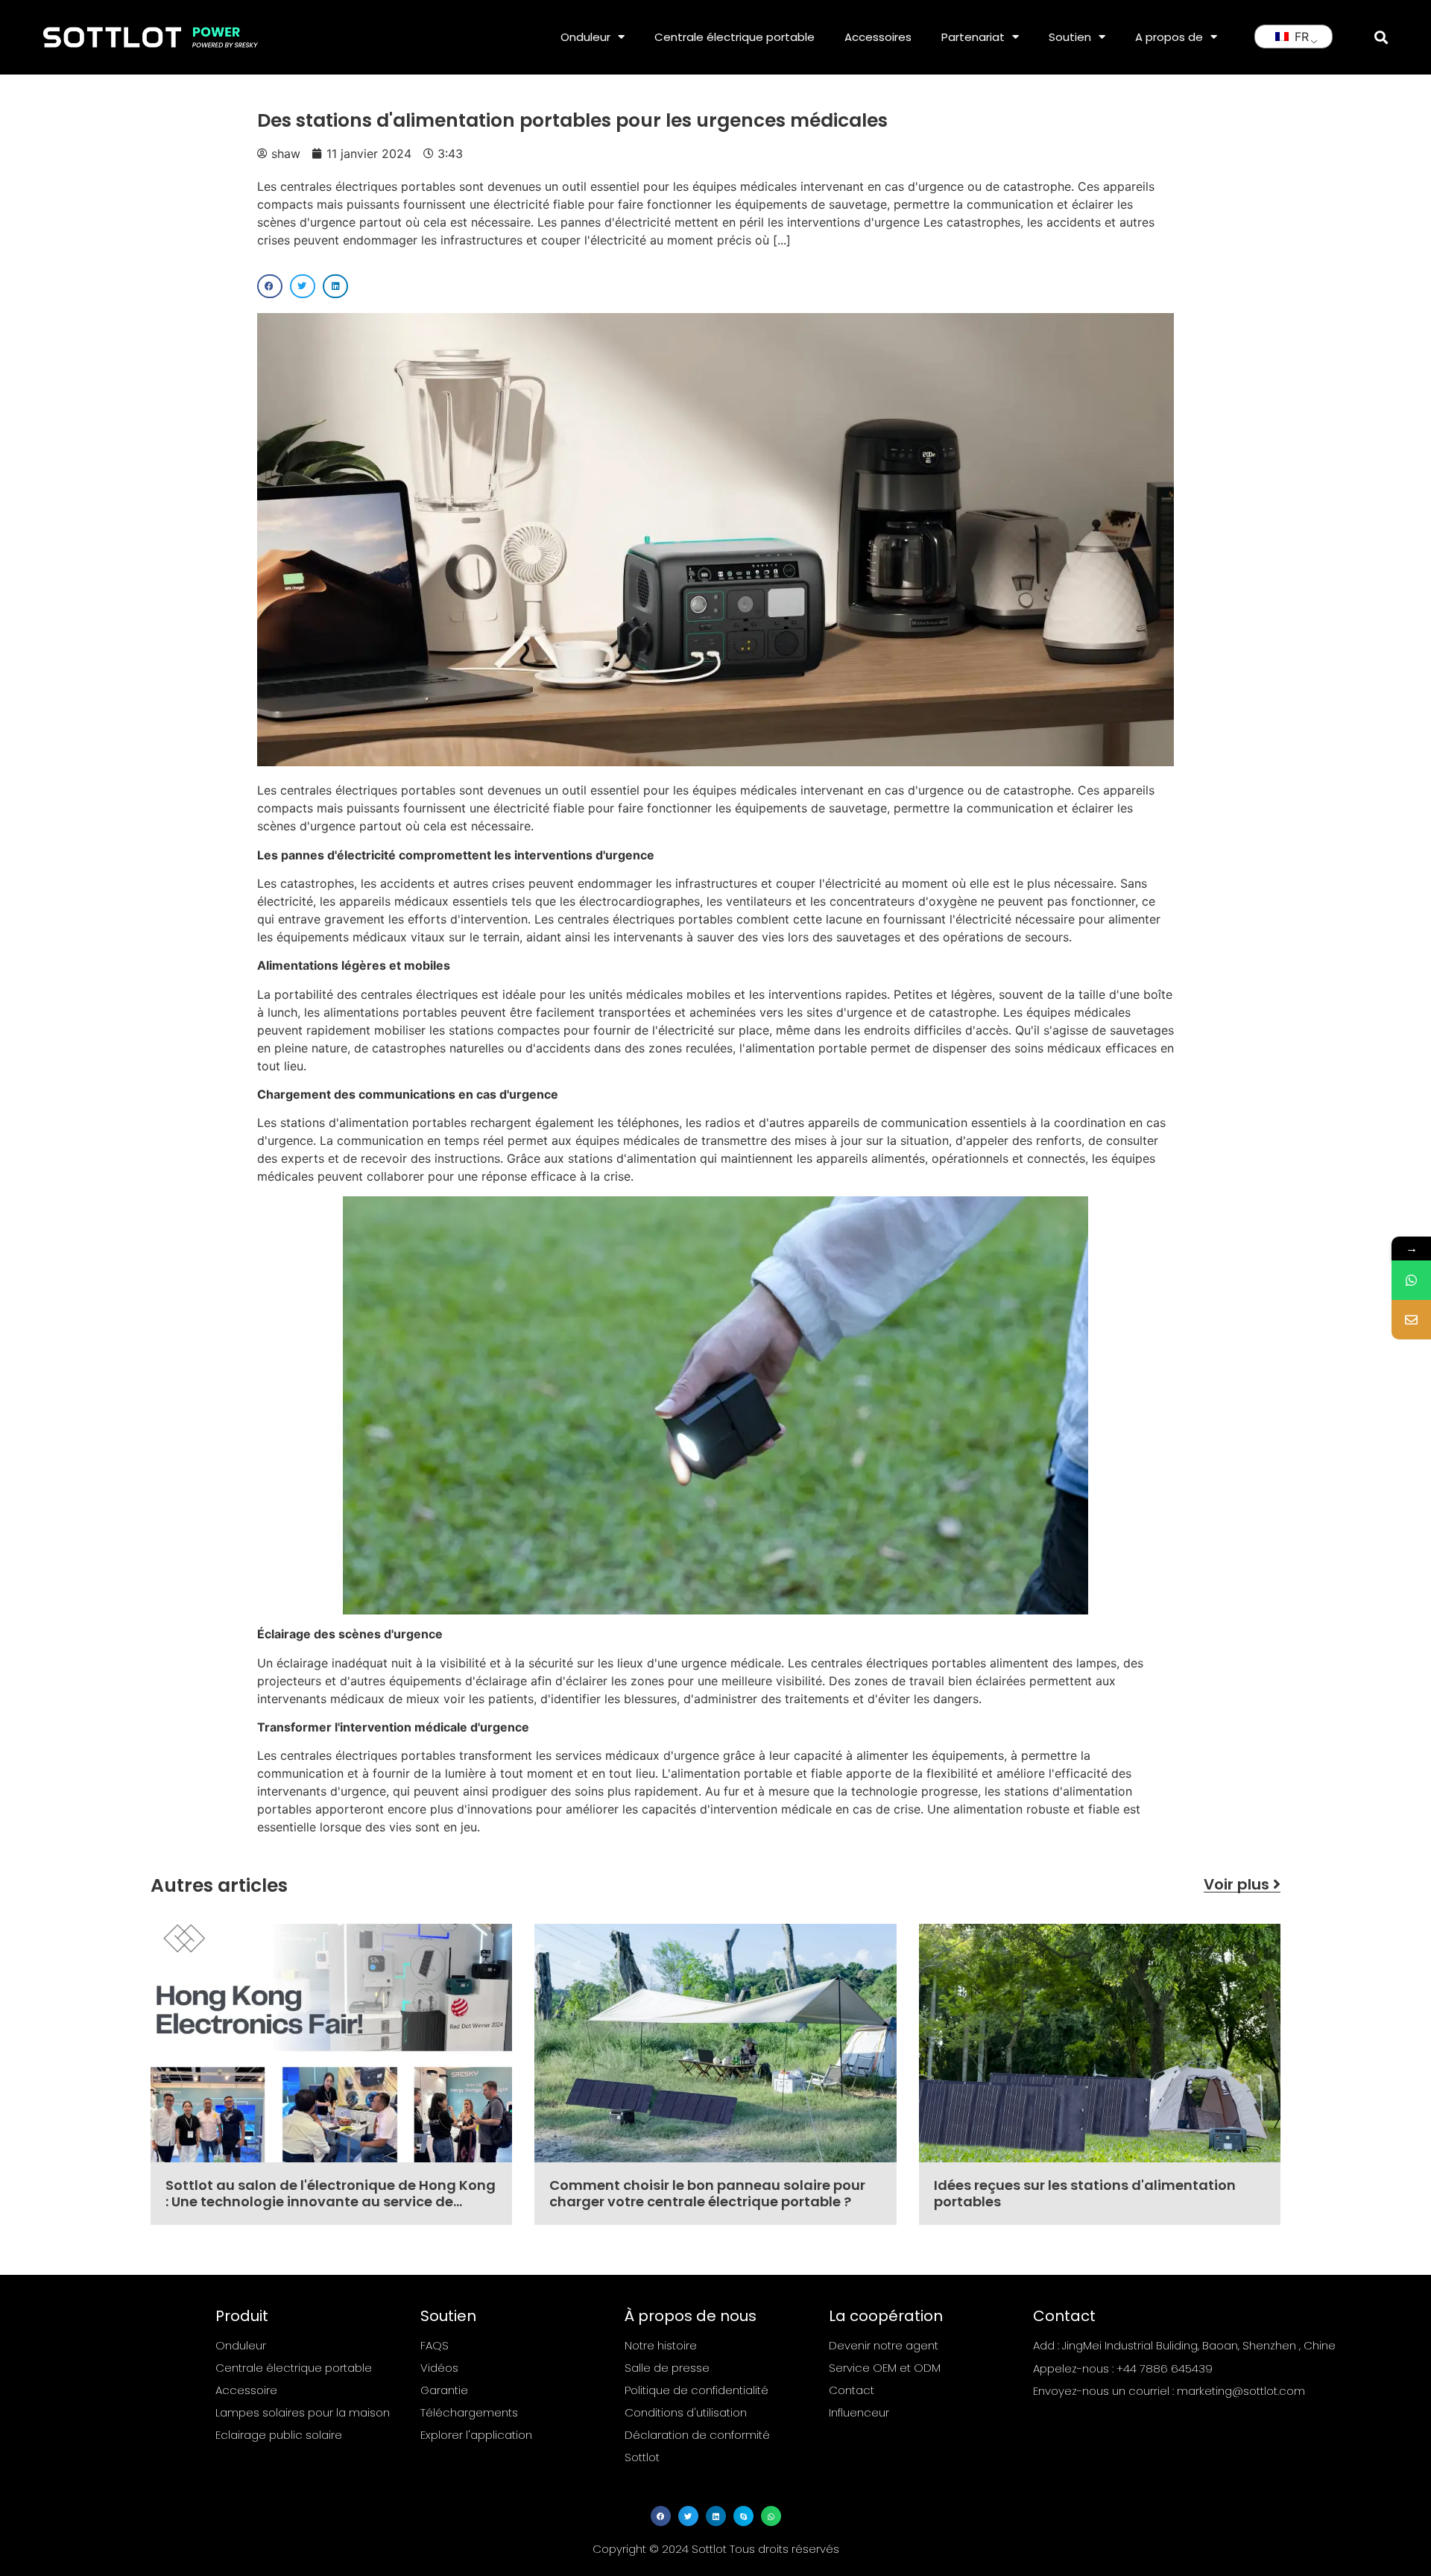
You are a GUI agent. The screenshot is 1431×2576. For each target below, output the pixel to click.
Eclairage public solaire (279, 2435)
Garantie (444, 2390)
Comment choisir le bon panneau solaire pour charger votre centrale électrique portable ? (707, 2193)
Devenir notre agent (884, 2345)
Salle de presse (667, 2368)
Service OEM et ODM (885, 2368)
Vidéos (439, 2368)
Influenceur (859, 2412)
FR (1300, 37)
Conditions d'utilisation (686, 2412)
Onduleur (585, 37)
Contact (852, 2390)
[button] (1381, 37)
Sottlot (642, 2457)
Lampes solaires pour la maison (303, 2412)
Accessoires (878, 37)
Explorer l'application (476, 2435)
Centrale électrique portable (735, 37)
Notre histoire (661, 2345)
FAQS (435, 2345)
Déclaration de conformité (697, 2435)
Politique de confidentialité (696, 2390)
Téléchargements (469, 2412)
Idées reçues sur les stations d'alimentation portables (1085, 2193)
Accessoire (246, 2390)
